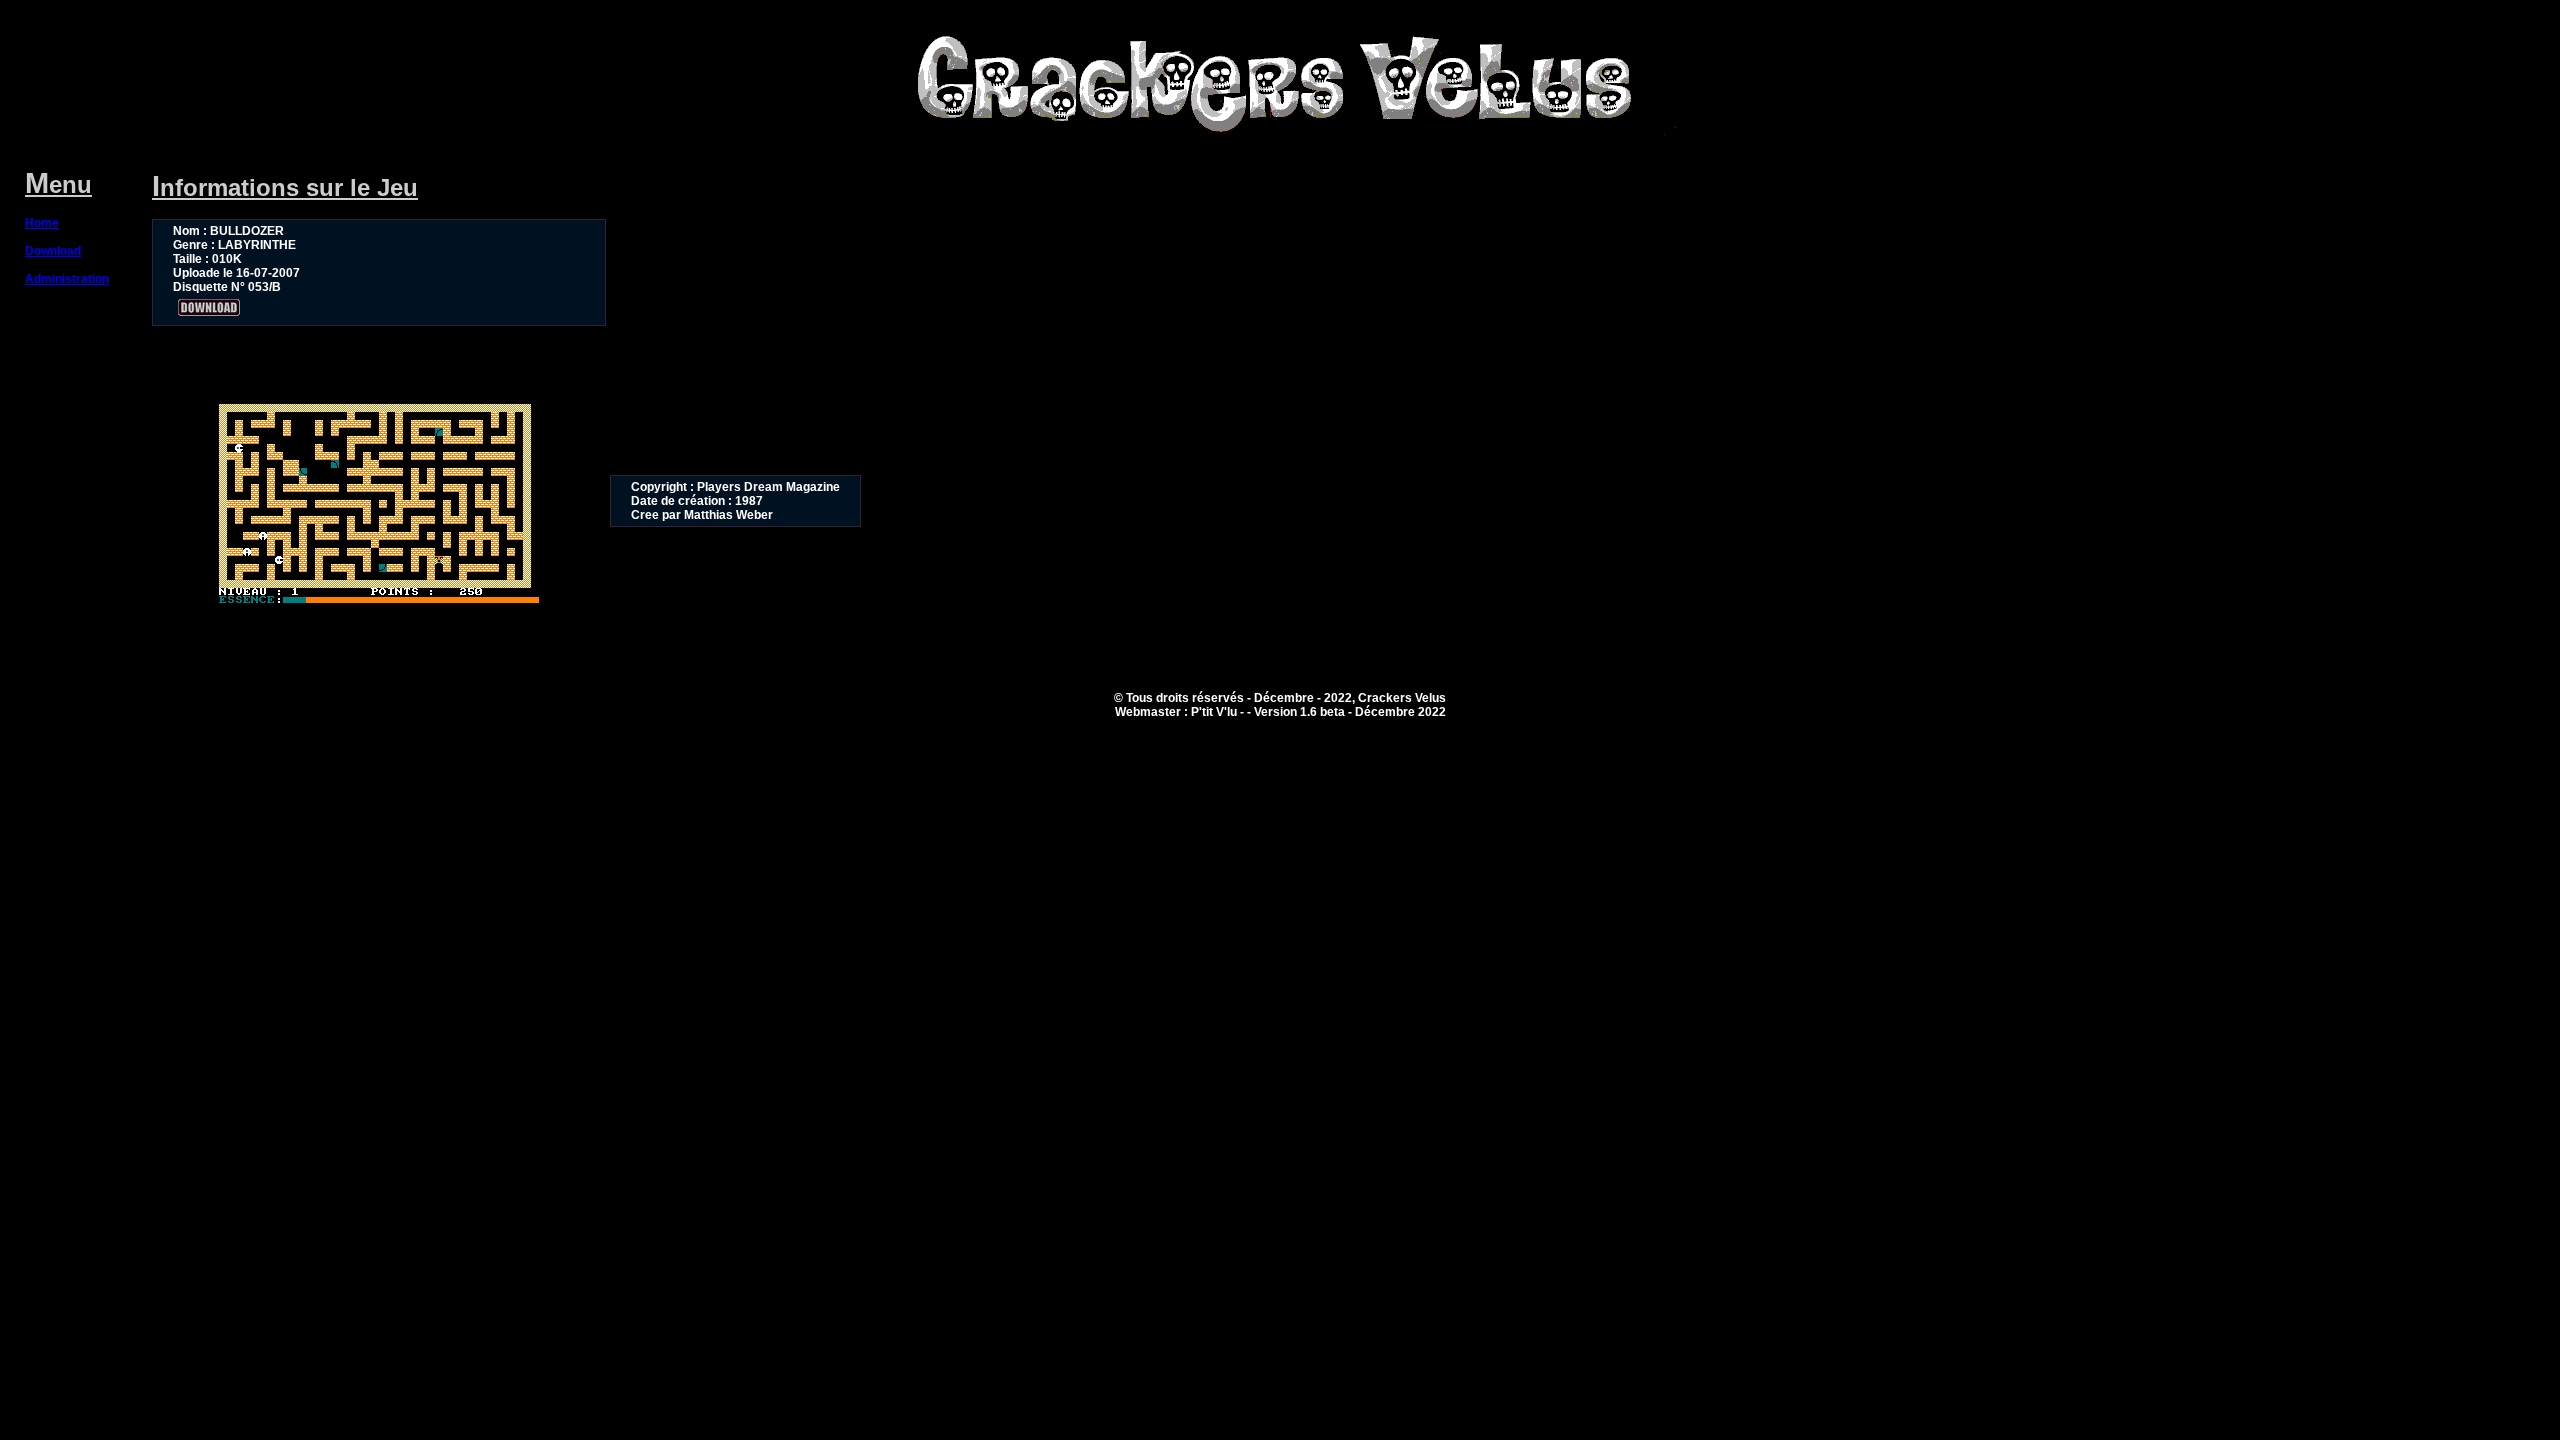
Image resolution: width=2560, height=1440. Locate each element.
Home (42, 223)
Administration (67, 279)
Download (53, 251)
